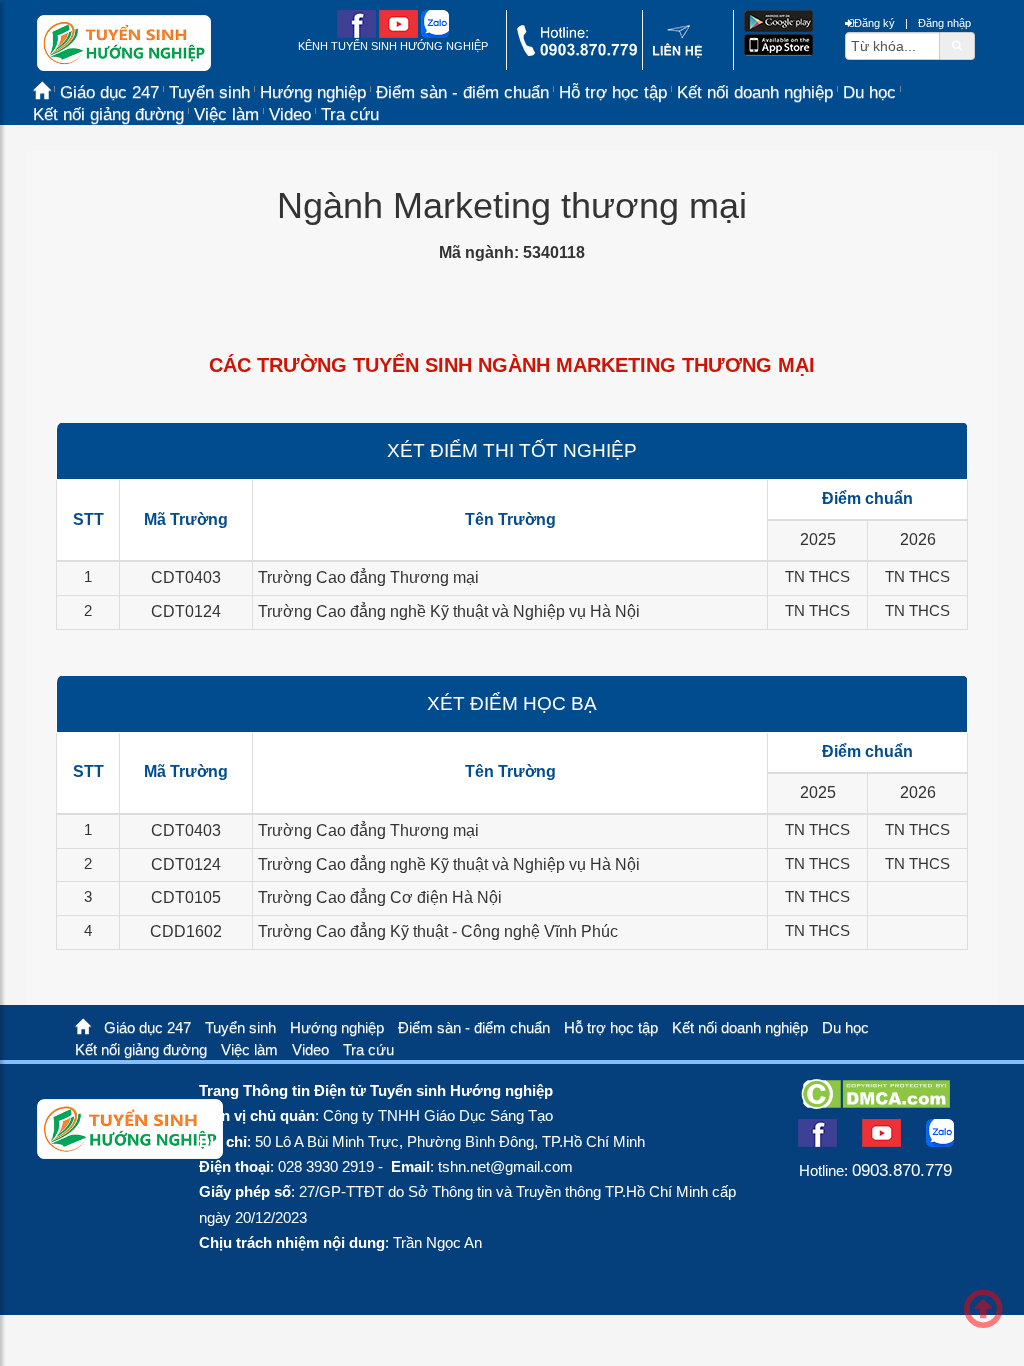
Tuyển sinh (240, 1028)
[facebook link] (356, 34)
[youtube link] (398, 34)
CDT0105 (186, 897)
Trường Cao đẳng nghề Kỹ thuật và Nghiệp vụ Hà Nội (449, 611)
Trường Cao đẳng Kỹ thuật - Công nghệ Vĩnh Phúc (438, 931)
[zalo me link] (435, 34)
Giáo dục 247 (147, 1028)
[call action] (577, 52)
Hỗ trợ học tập (613, 92)
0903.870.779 (902, 1170)
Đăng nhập (944, 23)
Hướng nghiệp (337, 1028)
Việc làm (226, 114)
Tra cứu (350, 114)
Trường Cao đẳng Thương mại (368, 577)
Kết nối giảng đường (108, 114)
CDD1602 (186, 931)
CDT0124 (186, 611)
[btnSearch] (957, 45)
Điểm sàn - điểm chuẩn (462, 92)
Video (290, 114)
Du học (869, 92)
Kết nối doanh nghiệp (755, 92)
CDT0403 (186, 577)
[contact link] (677, 54)
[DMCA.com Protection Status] (875, 1103)
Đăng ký (874, 23)
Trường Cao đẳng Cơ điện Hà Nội (380, 897)
